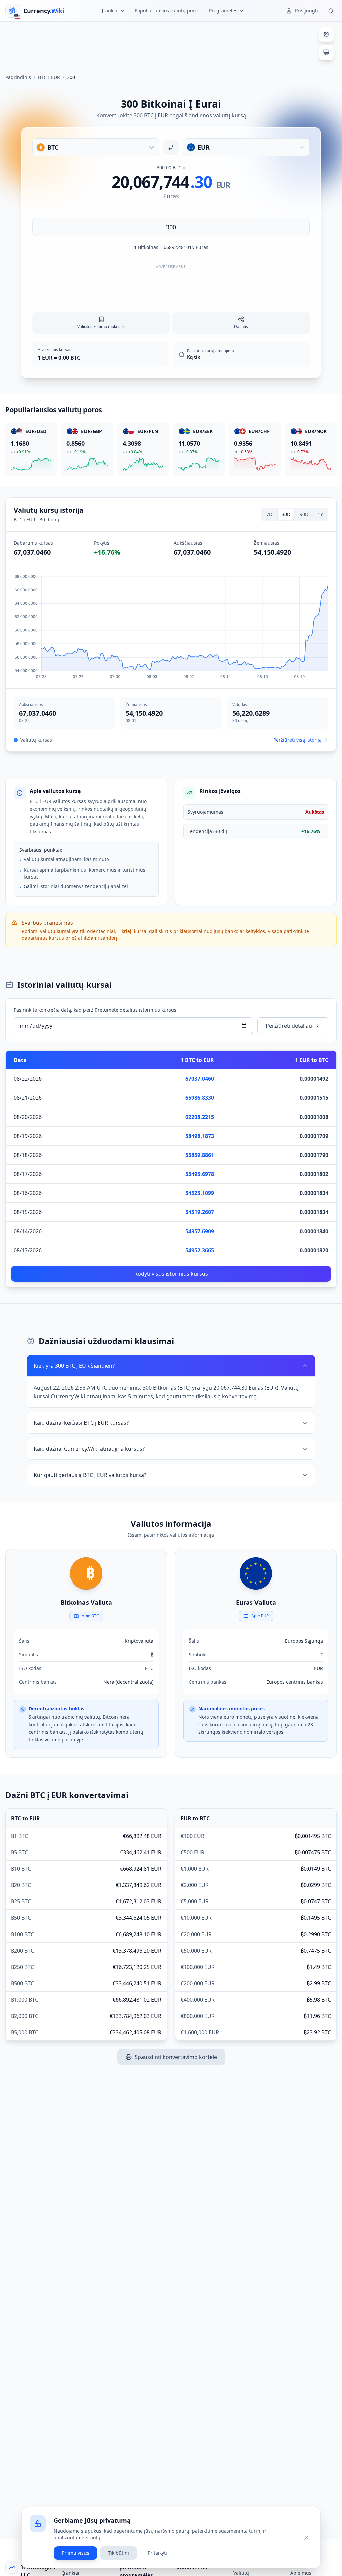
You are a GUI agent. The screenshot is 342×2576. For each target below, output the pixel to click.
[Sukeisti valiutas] (171, 147)
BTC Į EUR (49, 77)
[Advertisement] (171, 45)
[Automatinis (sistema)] (326, 52)
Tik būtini (118, 2553)
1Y (320, 514)
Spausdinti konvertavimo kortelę (176, 2057)
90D (304, 514)
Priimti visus (75, 2553)
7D (269, 514)
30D (286, 514)
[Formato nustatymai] (326, 34)
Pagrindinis (18, 77)
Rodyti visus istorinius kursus (171, 1274)
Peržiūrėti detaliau (289, 1026)
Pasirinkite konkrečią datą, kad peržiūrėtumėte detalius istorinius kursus (95, 1010)
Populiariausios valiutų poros (167, 11)
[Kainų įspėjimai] (331, 11)
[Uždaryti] (306, 2538)
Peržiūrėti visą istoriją (297, 740)
